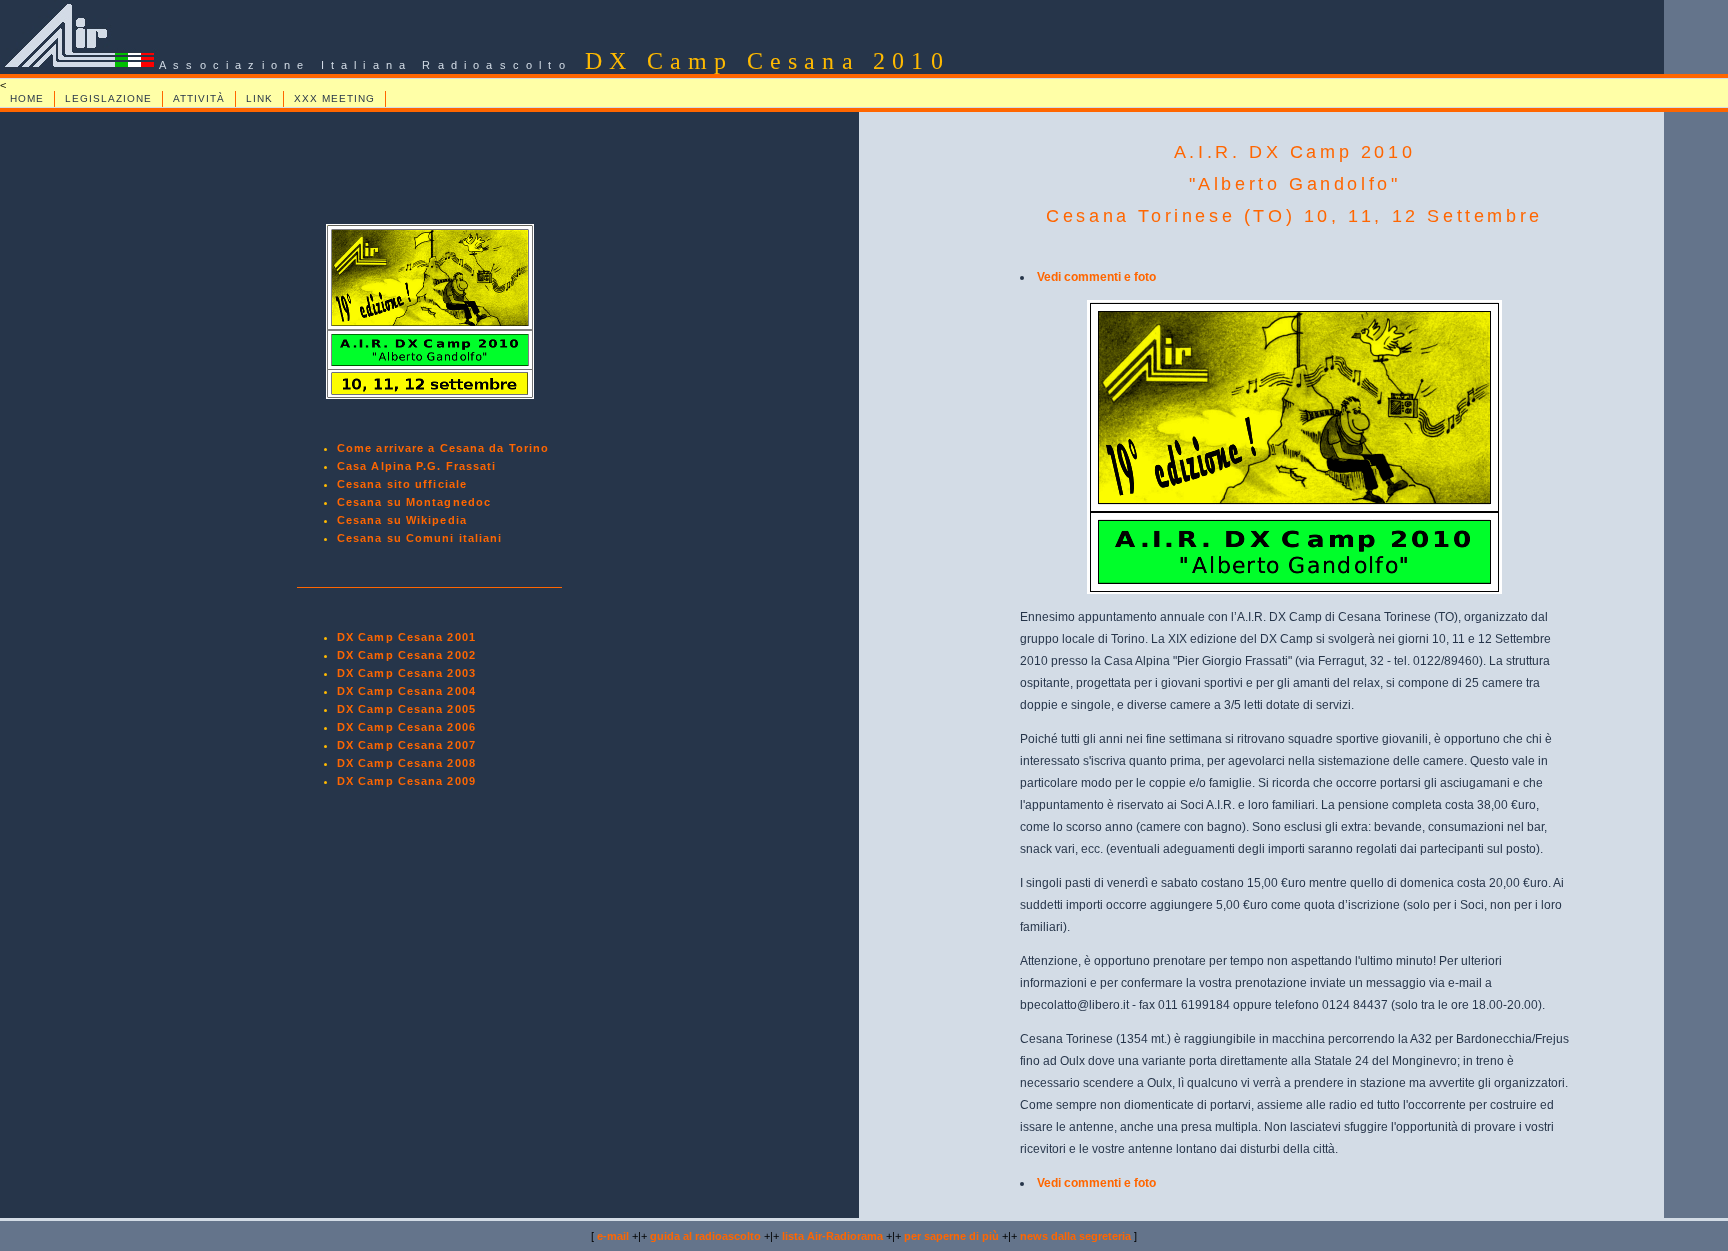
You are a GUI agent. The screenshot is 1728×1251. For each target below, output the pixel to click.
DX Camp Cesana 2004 (406, 691)
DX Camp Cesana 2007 (406, 745)
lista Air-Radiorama (832, 1236)
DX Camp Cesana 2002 (406, 655)
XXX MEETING (334, 98)
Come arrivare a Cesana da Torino (443, 448)
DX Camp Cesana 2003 (406, 673)
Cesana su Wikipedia (402, 520)
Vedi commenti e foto (1096, 277)
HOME (27, 98)
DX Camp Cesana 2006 (406, 727)
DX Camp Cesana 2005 (406, 709)
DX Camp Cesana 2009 (406, 781)
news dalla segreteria (1075, 1236)
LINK (259, 98)
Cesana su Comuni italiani (420, 538)
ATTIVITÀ (199, 98)
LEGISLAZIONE (108, 98)
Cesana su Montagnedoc (414, 502)
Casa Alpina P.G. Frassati (417, 466)
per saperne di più (951, 1236)
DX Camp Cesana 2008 (406, 763)
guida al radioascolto (705, 1236)
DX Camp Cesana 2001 (406, 637)
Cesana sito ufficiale (402, 484)
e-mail (613, 1236)
